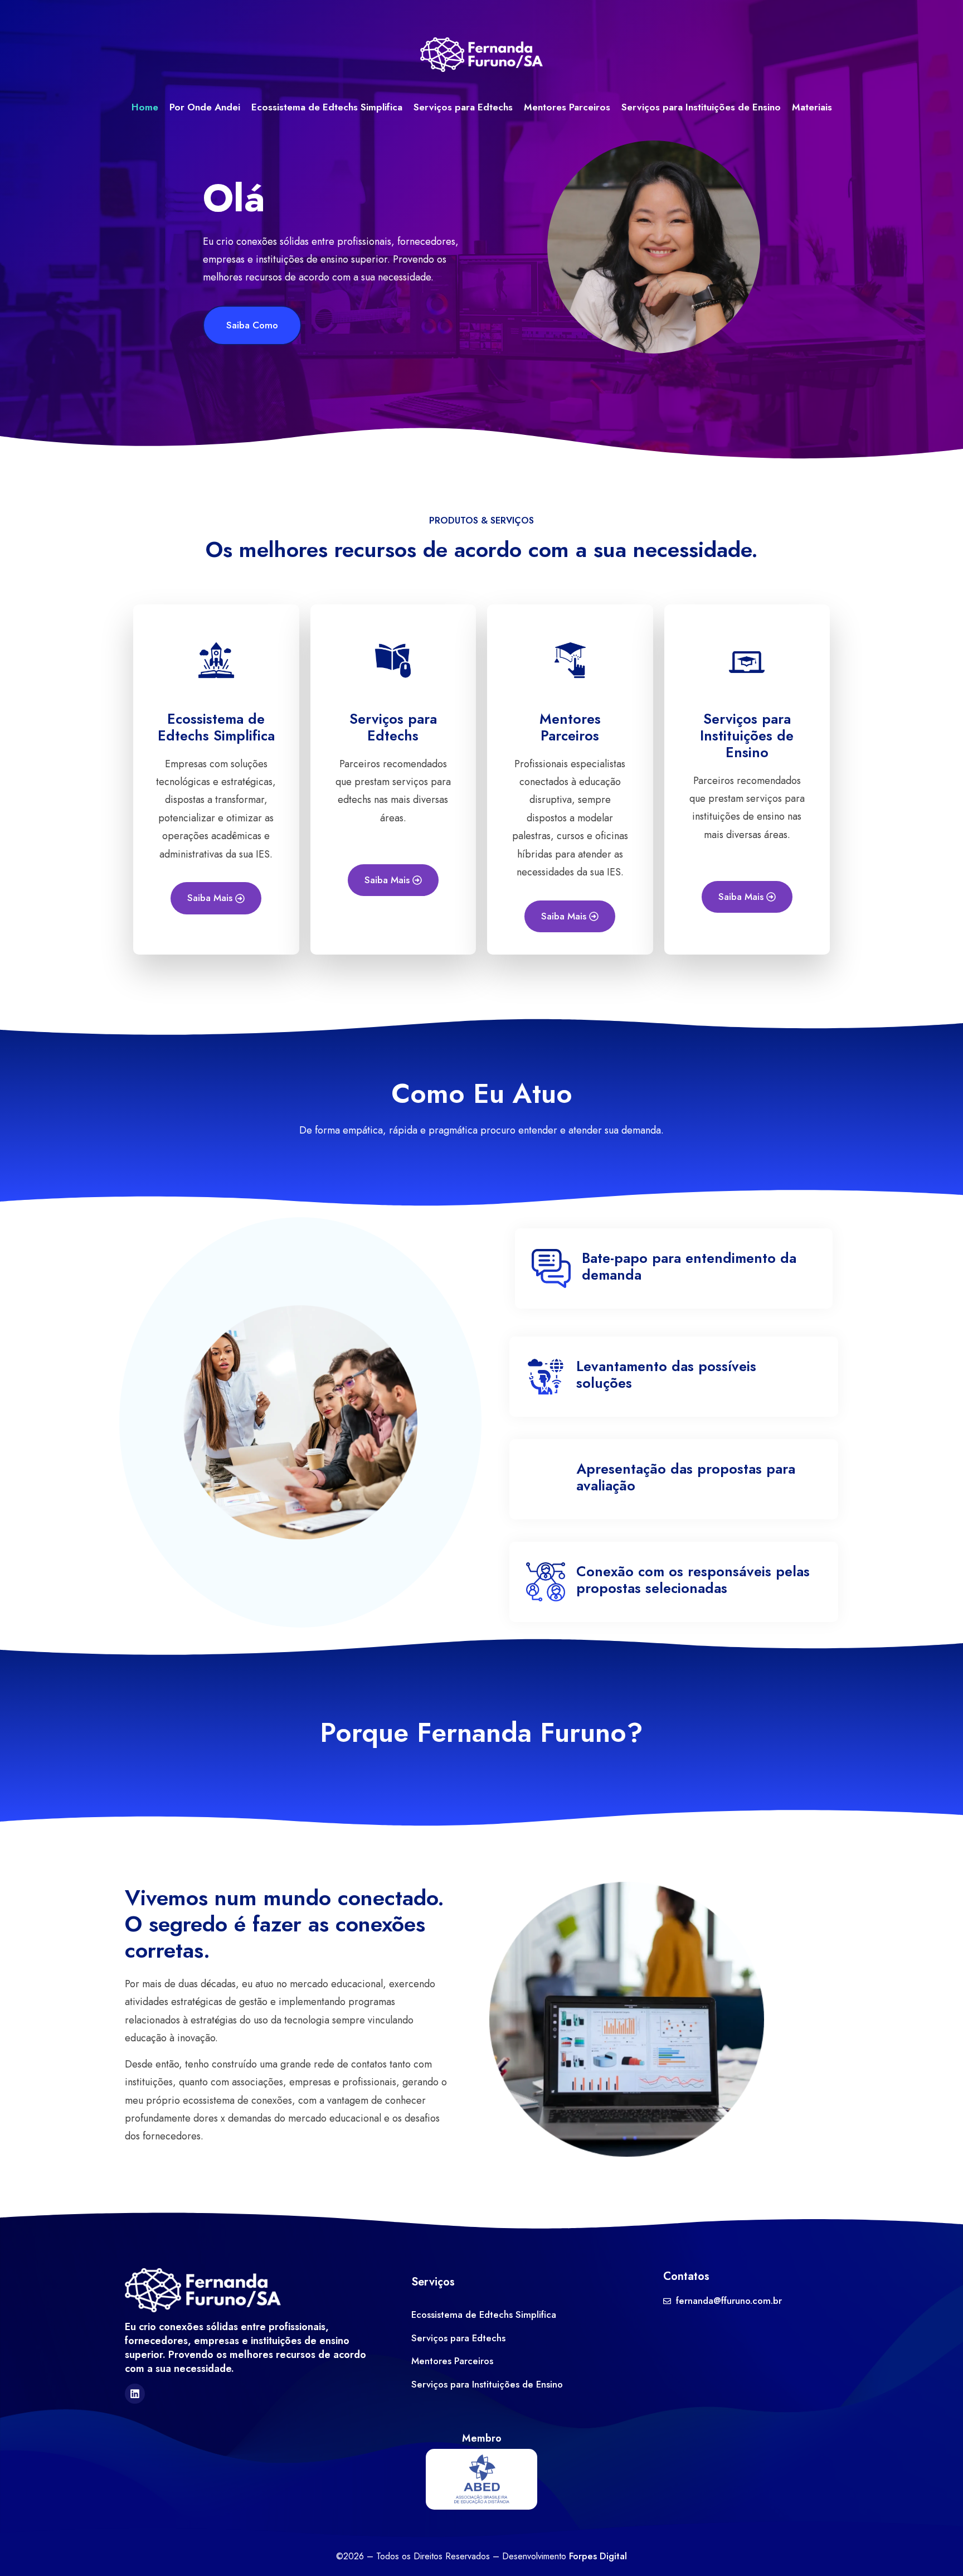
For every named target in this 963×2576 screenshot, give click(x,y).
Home (145, 107)
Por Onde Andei (205, 107)
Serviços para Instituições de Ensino (701, 107)
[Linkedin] (135, 2394)
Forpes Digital (598, 2556)
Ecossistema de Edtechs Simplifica (327, 107)
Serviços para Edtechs (463, 107)
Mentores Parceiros (567, 107)
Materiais (812, 107)
